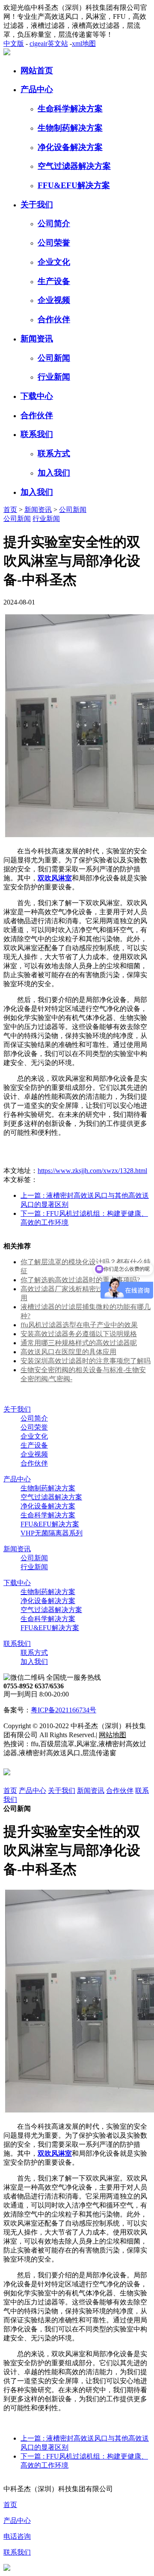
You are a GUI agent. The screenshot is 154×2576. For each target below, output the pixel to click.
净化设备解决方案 (70, 147)
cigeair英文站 (49, 43)
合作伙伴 (54, 319)
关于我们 (37, 205)
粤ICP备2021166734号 (64, 1710)
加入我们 (54, 473)
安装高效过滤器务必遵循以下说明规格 (79, 1334)
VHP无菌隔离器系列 (52, 1533)
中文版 (14, 43)
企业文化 (54, 262)
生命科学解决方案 (70, 109)
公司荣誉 (54, 243)
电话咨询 (17, 2536)
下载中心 (37, 396)
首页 (10, 510)
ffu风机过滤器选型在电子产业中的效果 (79, 1325)
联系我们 (37, 434)
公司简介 (54, 223)
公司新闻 (54, 358)
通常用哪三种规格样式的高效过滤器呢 (79, 1343)
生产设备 (54, 281)
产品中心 (37, 89)
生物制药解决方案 (70, 128)
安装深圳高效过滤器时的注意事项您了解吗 (86, 1361)
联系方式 (54, 453)
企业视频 (54, 300)
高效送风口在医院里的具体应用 (68, 1352)
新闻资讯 (37, 339)
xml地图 (84, 43)
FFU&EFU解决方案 (74, 185)
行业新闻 (54, 377)
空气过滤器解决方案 (74, 166)
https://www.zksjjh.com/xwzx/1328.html (92, 1171)
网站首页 (37, 70)
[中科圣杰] (7, 53)
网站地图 (113, 1735)
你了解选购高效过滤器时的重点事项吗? (80, 1280)
